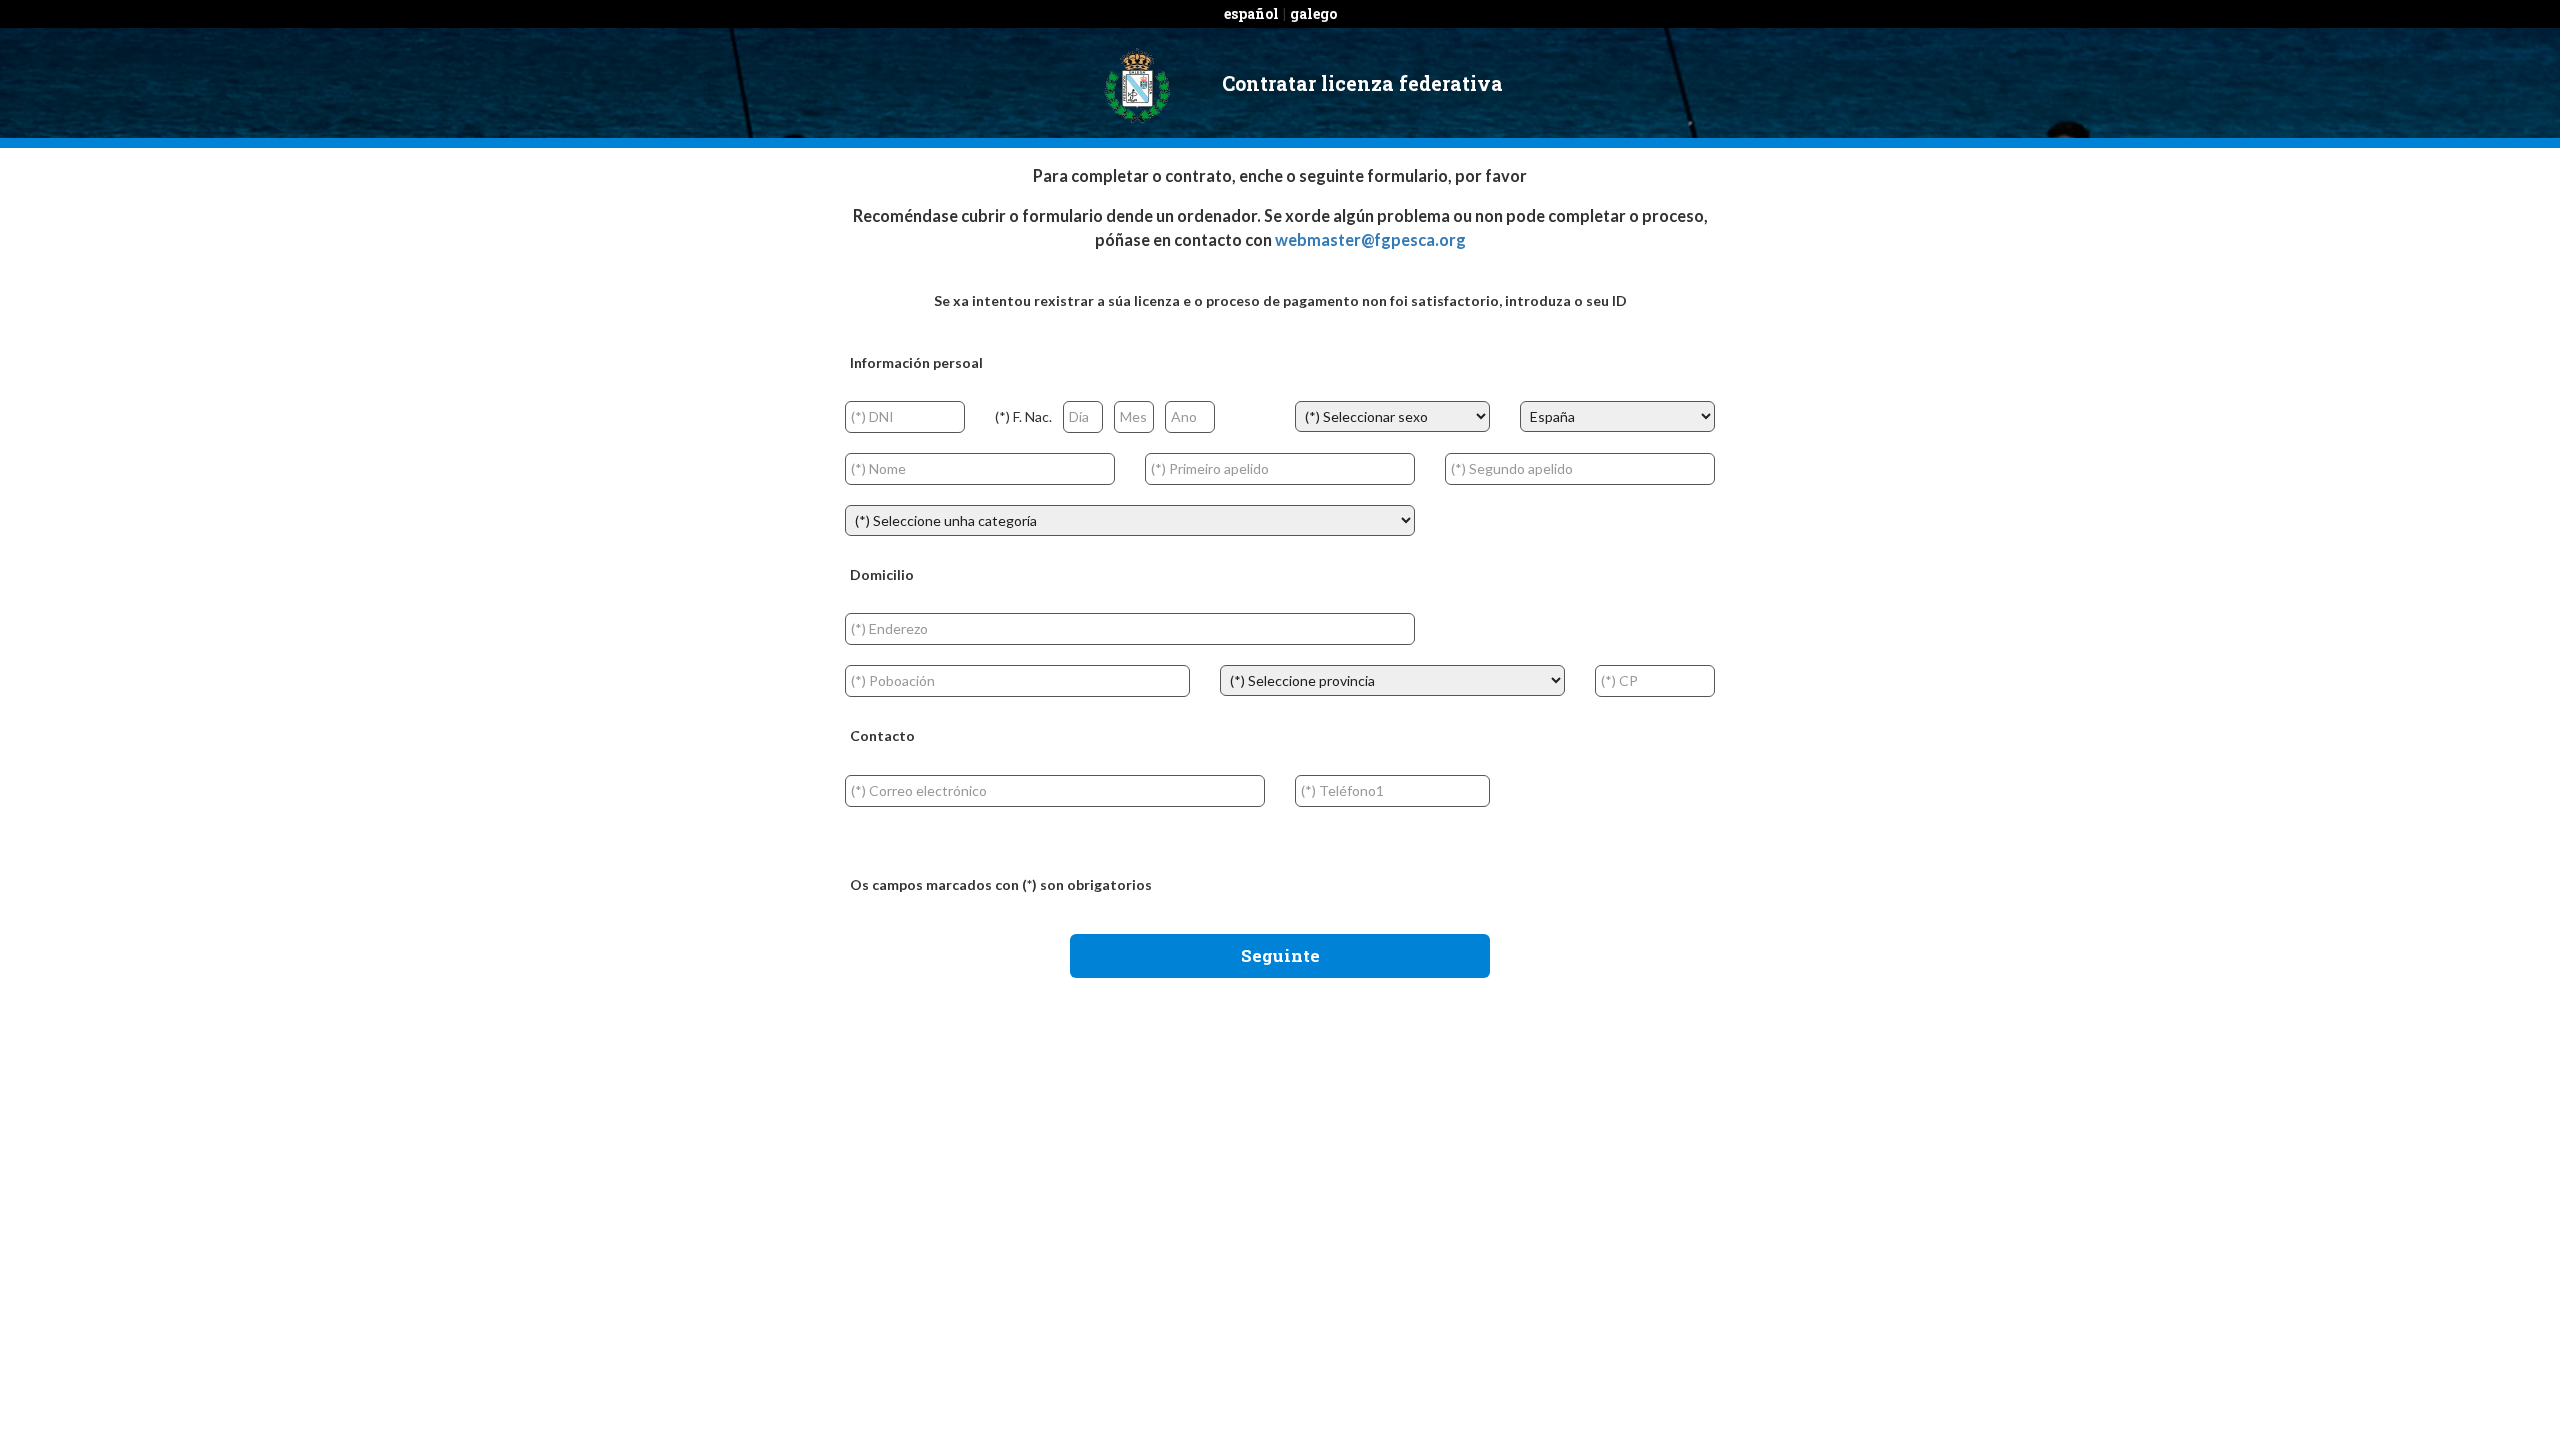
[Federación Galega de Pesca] (1137, 83)
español (1251, 13)
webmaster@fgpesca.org (1370, 239)
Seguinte (1280, 955)
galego (1313, 13)
